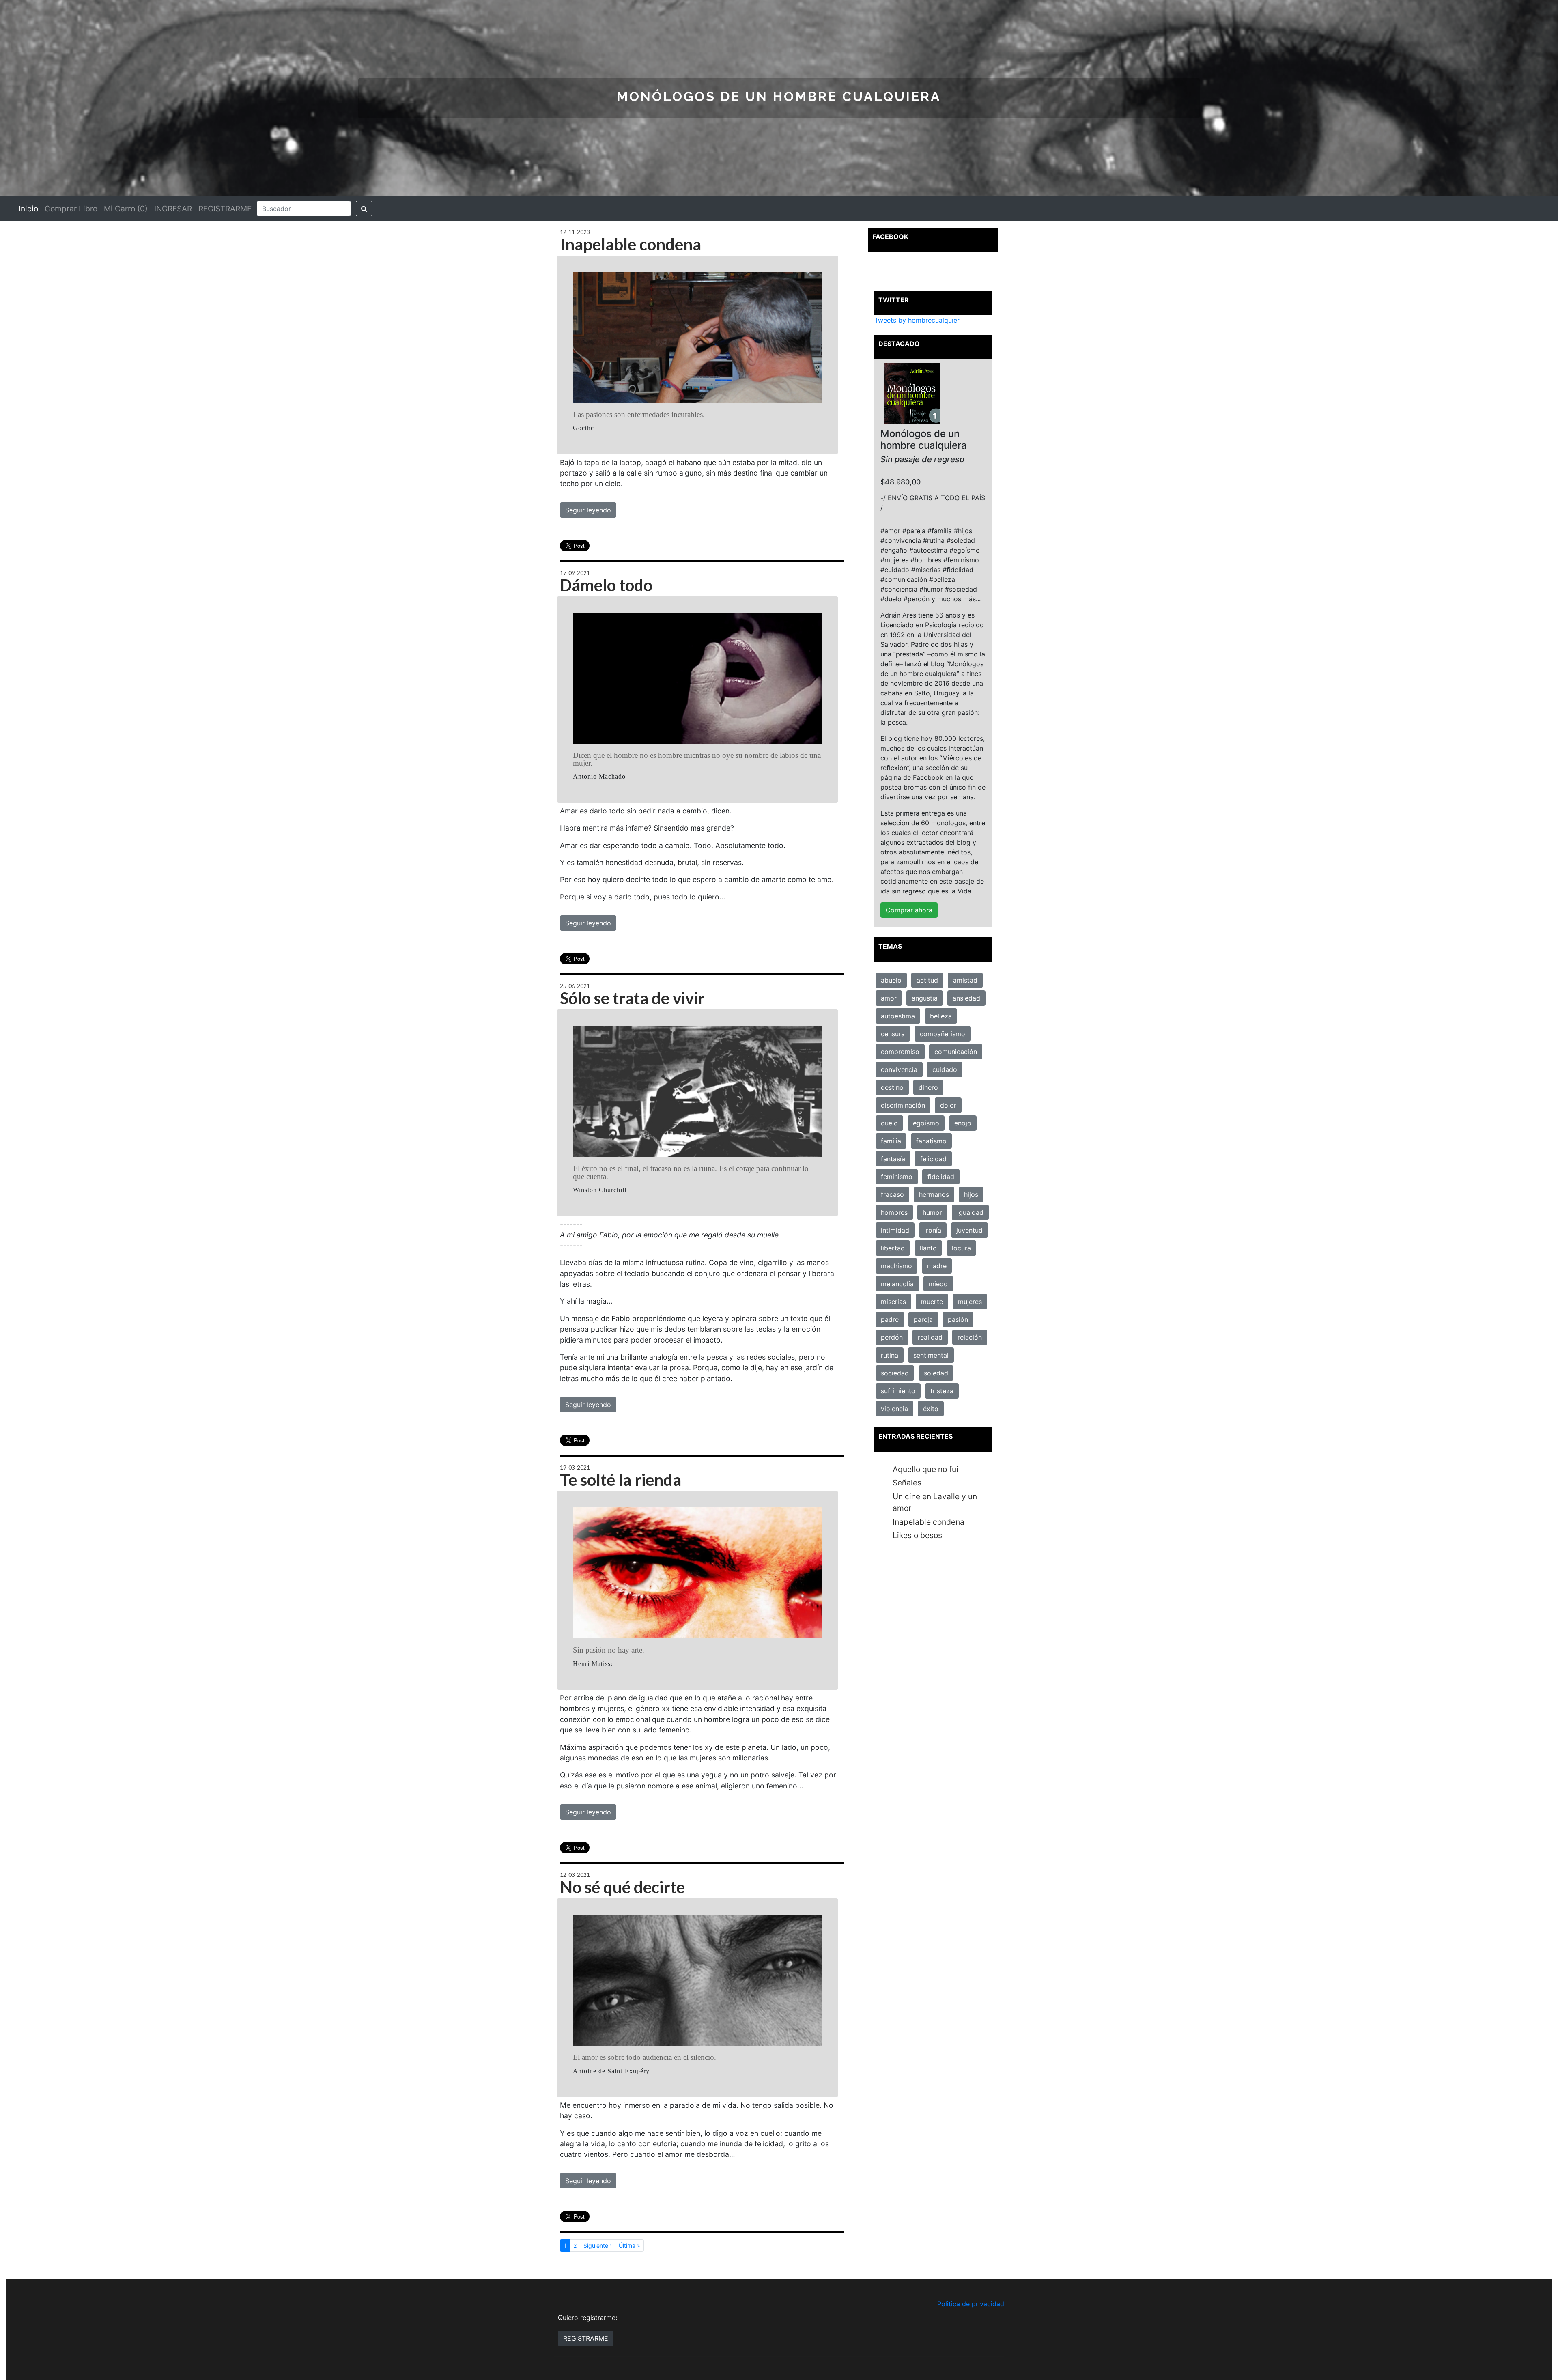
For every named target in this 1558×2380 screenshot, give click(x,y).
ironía (933, 1230)
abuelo (891, 980)
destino (892, 1087)
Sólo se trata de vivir (632, 998)
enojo (963, 1123)
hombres (894, 1212)
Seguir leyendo (588, 510)
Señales (907, 1483)
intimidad (895, 1230)
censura (893, 1034)
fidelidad (941, 1177)
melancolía (897, 1284)
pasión (958, 1319)
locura (961, 1248)
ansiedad (966, 998)
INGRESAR (173, 209)
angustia (925, 998)
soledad (936, 1373)
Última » (629, 2246)
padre (890, 1319)
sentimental (931, 1355)
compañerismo (943, 1034)
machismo (896, 1266)
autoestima (898, 1016)
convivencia (899, 1069)
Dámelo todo (606, 585)
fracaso (892, 1194)
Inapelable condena (631, 244)
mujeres (970, 1302)
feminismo (897, 1177)
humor (932, 1212)
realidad (930, 1337)
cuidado (945, 1069)
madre (937, 1266)
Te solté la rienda (621, 1480)
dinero (928, 1087)
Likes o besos (917, 1535)
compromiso (900, 1052)
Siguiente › (598, 2246)
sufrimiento (898, 1391)
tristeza (942, 1391)
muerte (932, 1302)
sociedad (895, 1373)
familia (891, 1141)
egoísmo (926, 1123)
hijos (971, 1194)
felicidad (933, 1159)
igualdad (970, 1212)
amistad (965, 980)
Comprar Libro (71, 209)
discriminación (903, 1105)
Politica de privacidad (971, 2304)
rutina (890, 1355)
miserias (893, 1302)
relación (970, 1337)
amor (889, 998)
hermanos (934, 1194)
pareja (923, 1319)
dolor (948, 1105)
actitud (927, 980)
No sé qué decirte (622, 1887)
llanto (928, 1248)
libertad (893, 1248)
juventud (969, 1230)
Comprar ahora (909, 910)
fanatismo (931, 1141)
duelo (889, 1123)
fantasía (893, 1159)
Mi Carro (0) (126, 209)
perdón (892, 1337)
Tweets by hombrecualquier (917, 320)
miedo (938, 1284)
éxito (931, 1409)
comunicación (956, 1052)
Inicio (28, 209)
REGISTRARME (225, 209)
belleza (941, 1016)
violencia (894, 1409)
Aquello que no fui (925, 1469)
